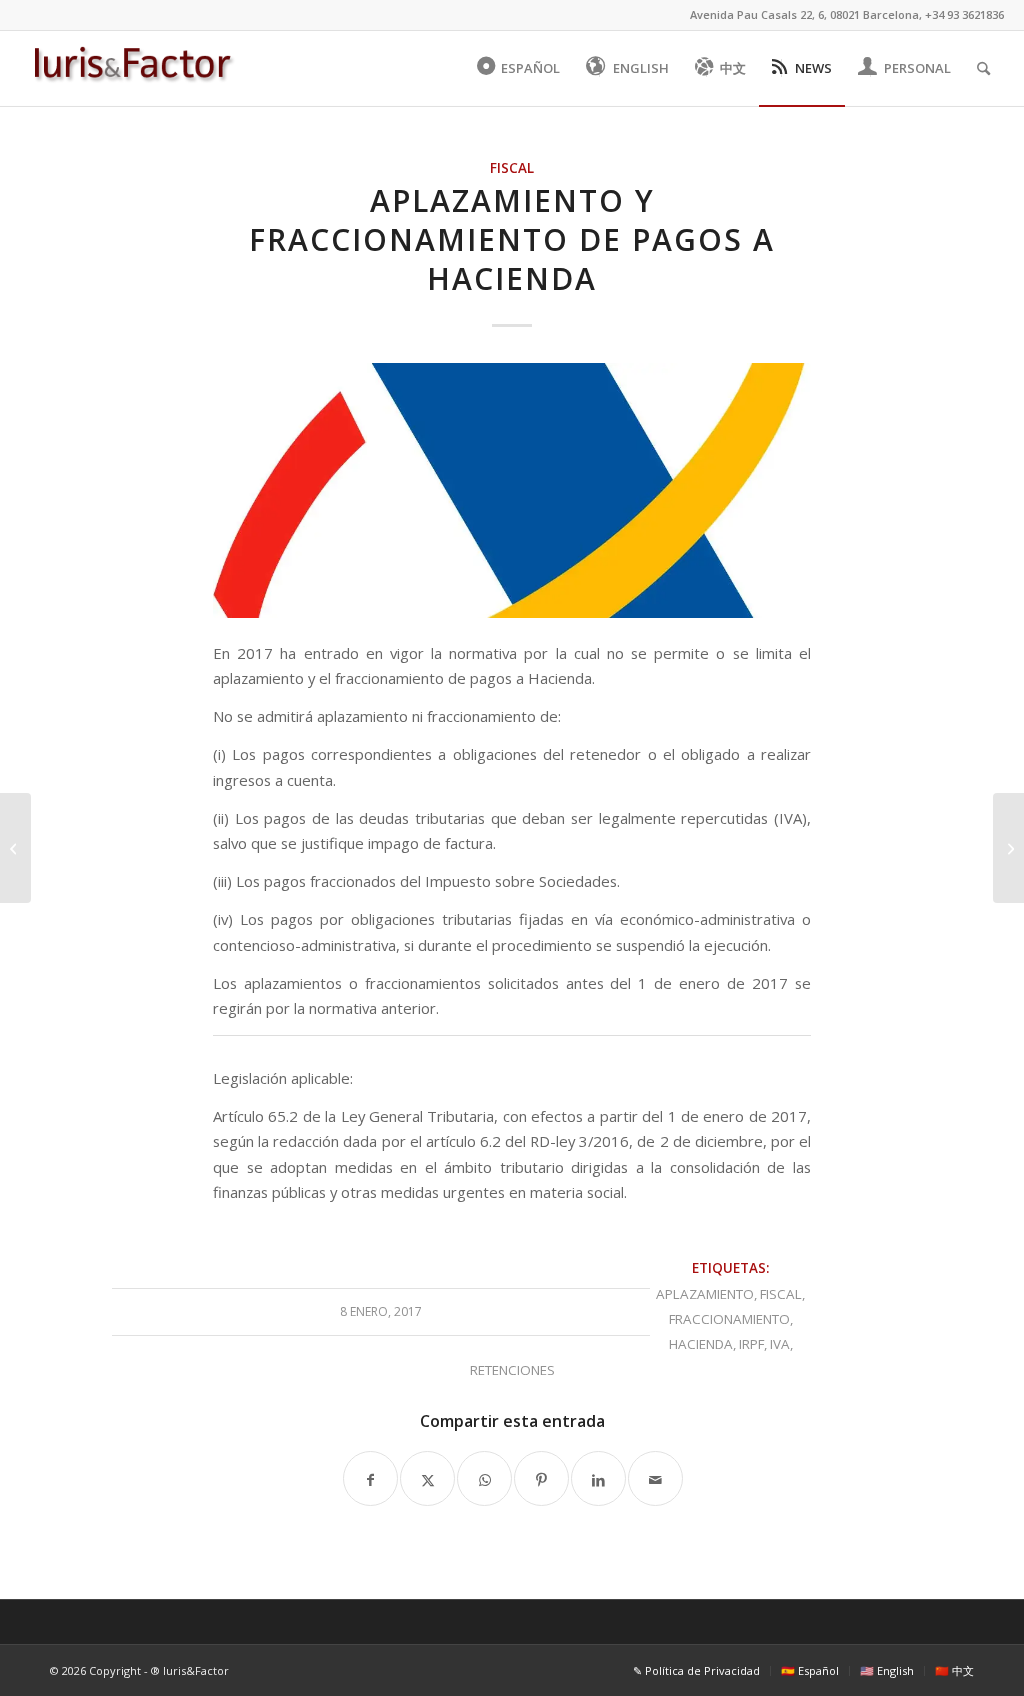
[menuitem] (519, 68)
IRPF (751, 1344)
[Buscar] (983, 68)
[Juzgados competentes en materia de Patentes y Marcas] (1008, 848)
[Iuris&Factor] (132, 68)
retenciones (512, 1370)
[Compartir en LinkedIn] (598, 1478)
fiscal (781, 1294)
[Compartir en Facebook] (370, 1478)
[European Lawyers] (15, 848)
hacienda (701, 1344)
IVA (780, 1344)
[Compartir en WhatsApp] (484, 1478)
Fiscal (512, 168)
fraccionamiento (729, 1319)
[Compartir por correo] (655, 1478)
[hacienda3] (512, 490)
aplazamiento (705, 1294)
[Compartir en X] (427, 1478)
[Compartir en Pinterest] (541, 1478)
